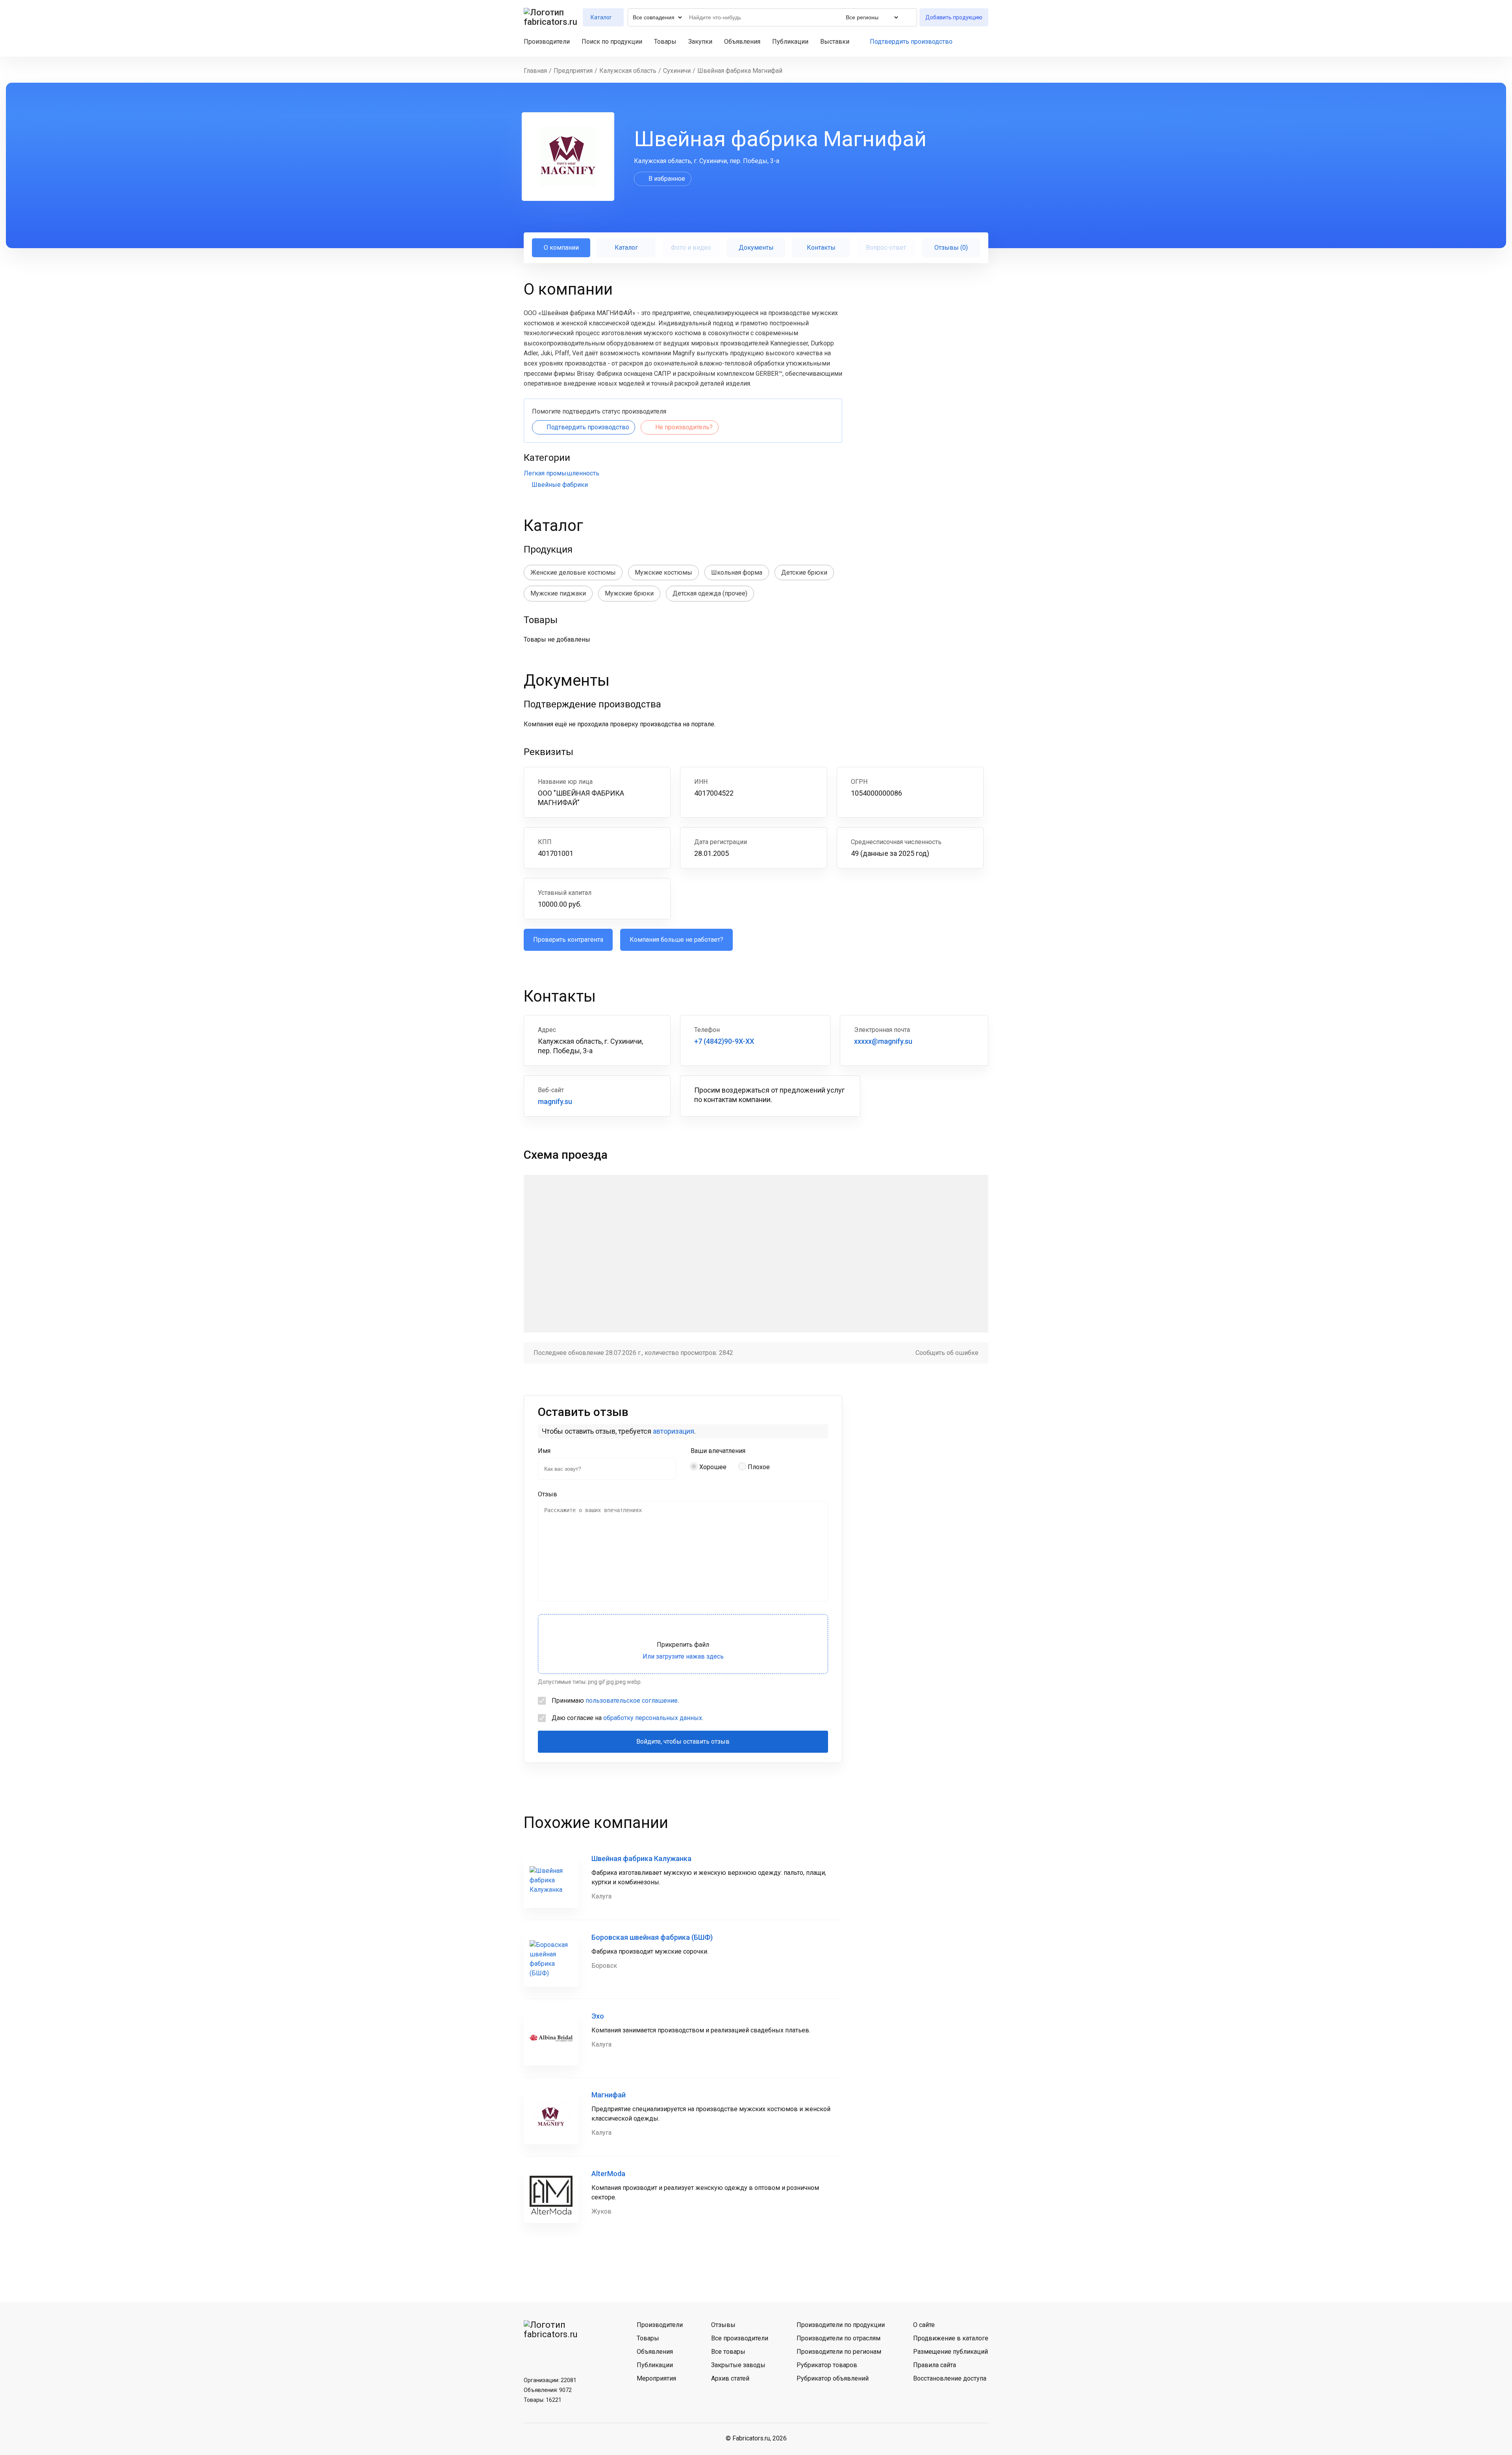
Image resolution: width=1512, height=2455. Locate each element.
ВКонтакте (532, 2353)
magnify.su (555, 1101)
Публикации (790, 42)
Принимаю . (615, 1701)
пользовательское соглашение (632, 1701)
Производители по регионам (839, 2352)
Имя (544, 1451)
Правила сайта (935, 2365)
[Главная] (551, 17)
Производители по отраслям (838, 2338)
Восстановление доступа (950, 2378)
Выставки (835, 42)
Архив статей (730, 2378)
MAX (573, 2353)
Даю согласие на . (627, 1718)
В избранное (667, 179)
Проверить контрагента (568, 940)
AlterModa (608, 2174)
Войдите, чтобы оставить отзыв (683, 1742)
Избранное (971, 42)
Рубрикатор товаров (827, 2365)
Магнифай (609, 2095)
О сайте (924, 2325)
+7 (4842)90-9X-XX (724, 1041)
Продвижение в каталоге (951, 2338)
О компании (561, 248)
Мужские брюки (629, 593)
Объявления (742, 42)
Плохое (759, 1467)
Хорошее (713, 1467)
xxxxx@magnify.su (883, 1041)
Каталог (626, 248)
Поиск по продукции (612, 42)
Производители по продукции (841, 2325)
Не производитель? (684, 427)
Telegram (552, 2353)
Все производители (740, 2338)
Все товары (728, 2352)
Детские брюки (804, 572)
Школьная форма (737, 572)
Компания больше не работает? (676, 940)
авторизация (674, 1431)
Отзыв (548, 1494)
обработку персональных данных (653, 1718)
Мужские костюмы (663, 572)
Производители (547, 42)
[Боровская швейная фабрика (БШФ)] (551, 1959)
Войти (985, 42)
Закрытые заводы (738, 2365)
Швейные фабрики (560, 485)
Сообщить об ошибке (947, 1353)
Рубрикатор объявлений (833, 2378)
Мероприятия (656, 2378)
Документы (756, 248)
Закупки (700, 42)
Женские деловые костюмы (573, 572)
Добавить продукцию (954, 17)
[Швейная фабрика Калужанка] (551, 1881)
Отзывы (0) (951, 248)
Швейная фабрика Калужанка (641, 1858)
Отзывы (723, 2325)
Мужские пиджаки (558, 593)
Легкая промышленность (561, 473)
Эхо (598, 2016)
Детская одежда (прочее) (710, 593)
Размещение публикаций (951, 2352)
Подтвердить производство (911, 42)
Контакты (821, 248)
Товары (665, 42)
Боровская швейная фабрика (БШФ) (652, 1937)
